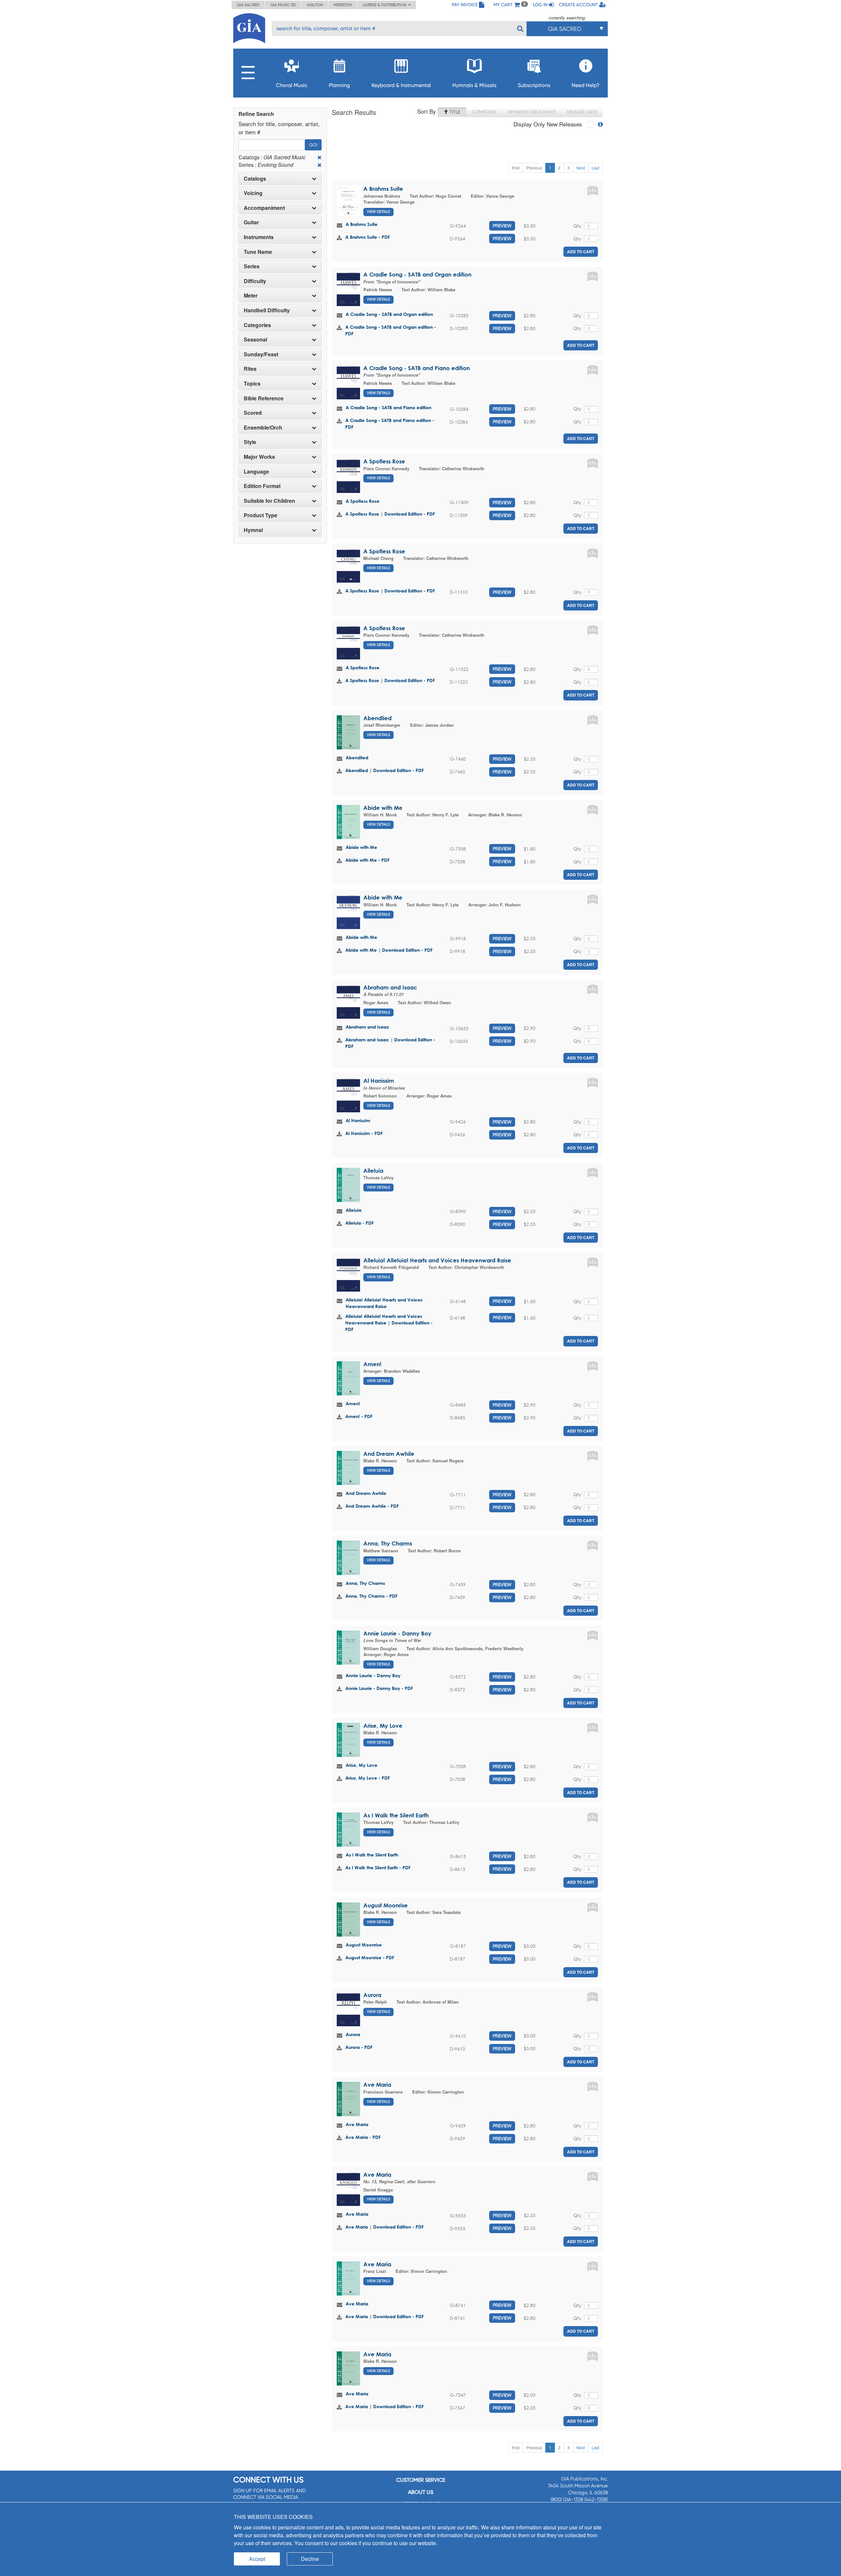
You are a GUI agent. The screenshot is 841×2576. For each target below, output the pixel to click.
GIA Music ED (283, 5)
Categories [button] (257, 325)
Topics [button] (252, 384)
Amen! (372, 1364)
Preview (502, 226)
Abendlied (377, 718)
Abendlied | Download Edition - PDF (385, 770)
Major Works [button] (259, 457)
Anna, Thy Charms (388, 1543)
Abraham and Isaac (390, 987)
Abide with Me (383, 808)
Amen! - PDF (359, 1416)
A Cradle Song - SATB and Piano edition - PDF (390, 423)
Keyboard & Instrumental (401, 85)
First (516, 168)
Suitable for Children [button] (269, 501)
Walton (315, 5)
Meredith (343, 5)
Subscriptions (534, 85)
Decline (310, 2559)
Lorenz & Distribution (386, 5)
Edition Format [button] (262, 486)
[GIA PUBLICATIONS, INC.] (249, 27)
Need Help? (586, 85)
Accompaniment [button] (264, 208)
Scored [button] (253, 413)
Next (581, 168)
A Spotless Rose (384, 461)
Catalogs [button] (255, 179)
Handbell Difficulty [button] (267, 310)
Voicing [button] (253, 193)
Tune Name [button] (258, 252)
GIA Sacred (248, 5)
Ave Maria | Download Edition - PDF (385, 2227)
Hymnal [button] (253, 530)
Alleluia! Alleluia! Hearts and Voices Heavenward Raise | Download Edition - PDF (389, 1323)
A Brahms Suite (383, 189)
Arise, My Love (383, 1726)
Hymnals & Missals (474, 85)
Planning (339, 85)
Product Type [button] (261, 515)
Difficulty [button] (255, 281)
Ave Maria (377, 2085)
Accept (257, 2559)
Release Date (582, 112)
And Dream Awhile (389, 1454)
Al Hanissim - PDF (364, 1133)
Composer (484, 112)
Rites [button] (250, 369)
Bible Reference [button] (264, 398)
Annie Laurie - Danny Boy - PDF (379, 1688)
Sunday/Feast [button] (261, 354)
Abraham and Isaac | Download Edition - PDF (390, 1043)
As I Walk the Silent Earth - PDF (378, 1867)
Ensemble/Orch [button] (263, 428)
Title (454, 112)
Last (595, 168)
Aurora (372, 1995)
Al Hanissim (379, 1081)
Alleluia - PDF (360, 1223)
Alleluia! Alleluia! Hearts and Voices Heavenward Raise (437, 1260)
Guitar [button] (251, 222)
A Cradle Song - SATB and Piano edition (417, 368)
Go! (313, 145)
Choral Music (292, 85)
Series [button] (252, 266)
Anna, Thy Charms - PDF (371, 1596)
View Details (378, 212)
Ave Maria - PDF (363, 2137)
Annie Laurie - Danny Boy (397, 1633)
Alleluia (373, 1171)
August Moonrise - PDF (370, 1957)
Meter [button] (251, 296)
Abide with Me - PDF (367, 860)
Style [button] (250, 442)
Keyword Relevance (532, 112)
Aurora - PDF (359, 2047)
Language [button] (256, 472)
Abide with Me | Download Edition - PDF (389, 950)
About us (421, 2492)
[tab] (280, 179)
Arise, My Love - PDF (368, 1778)
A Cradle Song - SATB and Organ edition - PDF (391, 330)
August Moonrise (386, 1905)
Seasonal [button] (255, 340)
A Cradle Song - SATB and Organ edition (417, 274)
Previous (534, 168)
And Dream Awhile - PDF (372, 1506)
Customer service (421, 2480)
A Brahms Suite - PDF (368, 237)
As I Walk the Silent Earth (396, 1815)
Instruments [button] (259, 237)
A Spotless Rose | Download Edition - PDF (390, 514)
